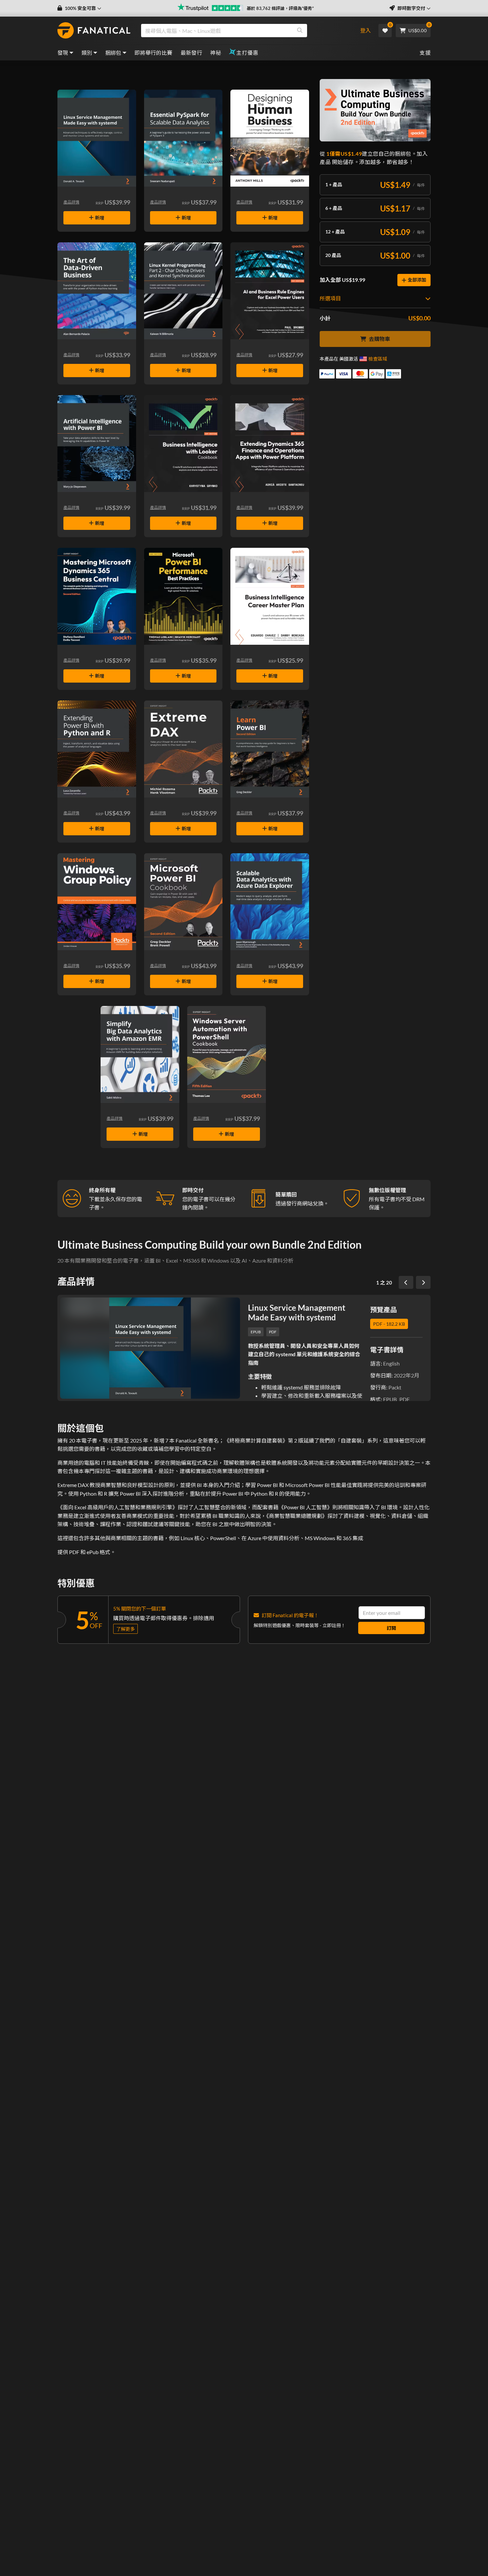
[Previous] (406, 1283)
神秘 (216, 53)
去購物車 (379, 339)
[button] (79, 8)
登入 (366, 30)
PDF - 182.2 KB (389, 1324)
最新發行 (192, 53)
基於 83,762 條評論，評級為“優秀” (280, 8)
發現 (63, 53)
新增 (100, 218)
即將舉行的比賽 (154, 53)
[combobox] (245, 31)
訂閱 (391, 1628)
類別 (87, 53)
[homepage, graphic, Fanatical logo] (94, 31)
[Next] (423, 1283)
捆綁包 (113, 53)
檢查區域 (378, 359)
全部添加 (417, 280)
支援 (425, 53)
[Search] (300, 31)
